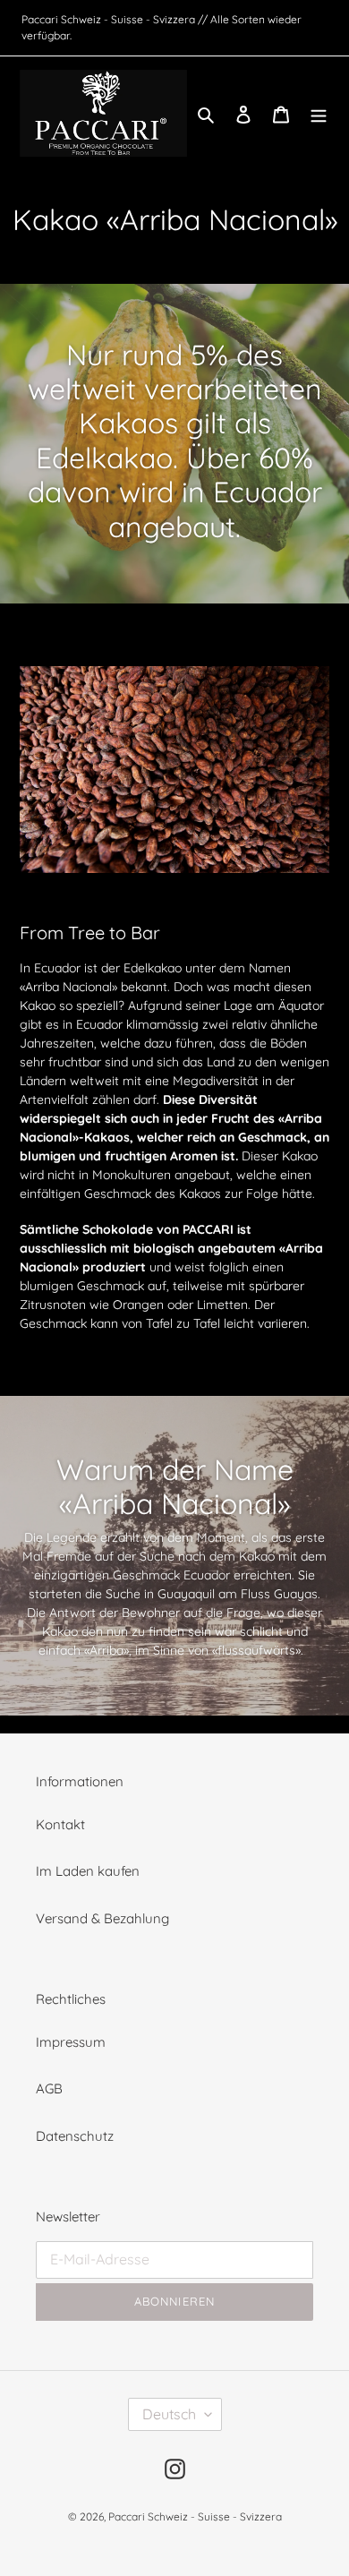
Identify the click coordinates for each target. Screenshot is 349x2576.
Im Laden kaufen (88, 1871)
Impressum (71, 2042)
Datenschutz (75, 2136)
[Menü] (319, 113)
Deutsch (169, 2414)
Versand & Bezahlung (102, 1918)
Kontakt (60, 1824)
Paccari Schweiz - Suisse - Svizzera (195, 2516)
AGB (49, 2088)
